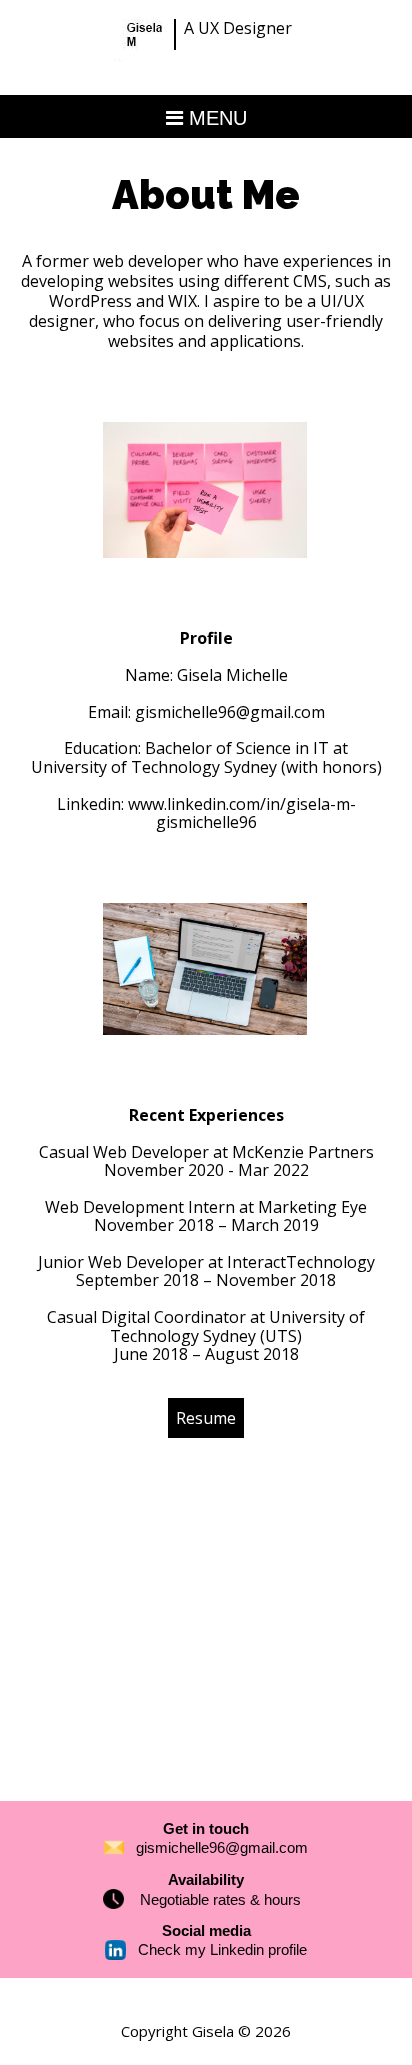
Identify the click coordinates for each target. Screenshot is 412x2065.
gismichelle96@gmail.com (230, 712)
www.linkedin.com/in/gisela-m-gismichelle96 (242, 813)
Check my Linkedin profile (222, 1949)
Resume (206, 1418)
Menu (215, 118)
